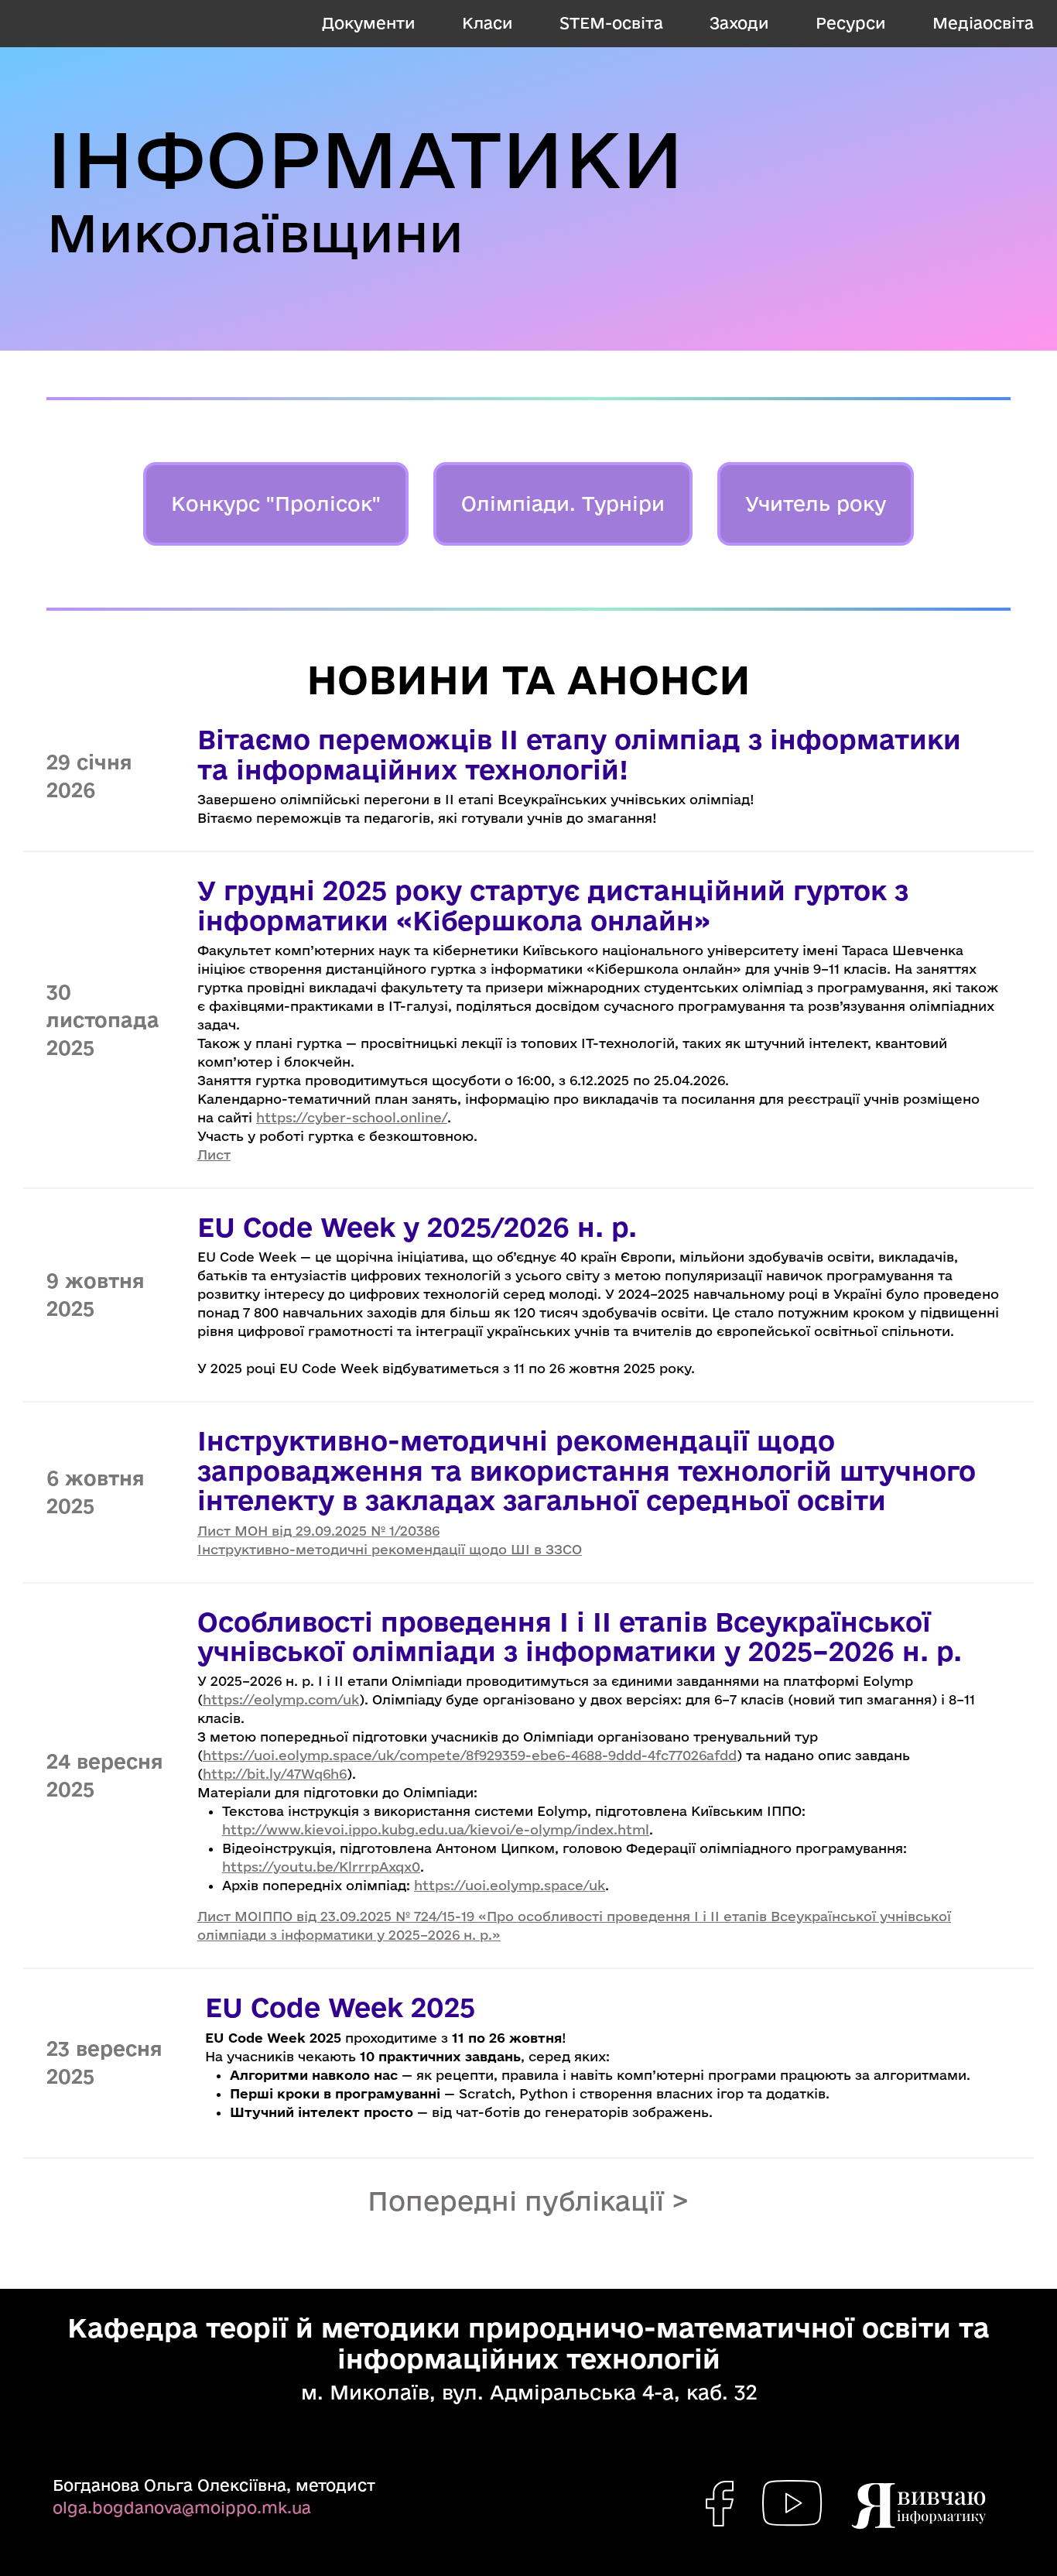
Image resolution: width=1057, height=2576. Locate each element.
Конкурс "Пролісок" (276, 504)
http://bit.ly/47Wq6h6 (275, 1774)
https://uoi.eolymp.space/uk (510, 1885)
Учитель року (816, 504)
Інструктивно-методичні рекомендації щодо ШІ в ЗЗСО (390, 1549)
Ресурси (851, 23)
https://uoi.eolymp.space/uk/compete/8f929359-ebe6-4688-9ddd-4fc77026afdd (470, 1755)
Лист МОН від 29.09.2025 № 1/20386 (318, 1531)
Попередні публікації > (528, 2201)
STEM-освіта (611, 23)
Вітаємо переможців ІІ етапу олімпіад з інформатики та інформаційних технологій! (579, 754)
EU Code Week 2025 (340, 2007)
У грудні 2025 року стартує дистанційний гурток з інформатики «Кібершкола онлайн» (553, 905)
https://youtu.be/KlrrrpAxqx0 (321, 1867)
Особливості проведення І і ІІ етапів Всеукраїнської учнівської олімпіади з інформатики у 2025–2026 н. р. (580, 1636)
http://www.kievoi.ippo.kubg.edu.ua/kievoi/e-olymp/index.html (436, 1829)
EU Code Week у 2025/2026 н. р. (417, 1227)
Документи (369, 23)
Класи (487, 23)
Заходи (739, 23)
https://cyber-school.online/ (352, 1117)
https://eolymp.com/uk (281, 1699)
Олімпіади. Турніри (563, 504)
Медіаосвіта (983, 23)
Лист (214, 1154)
